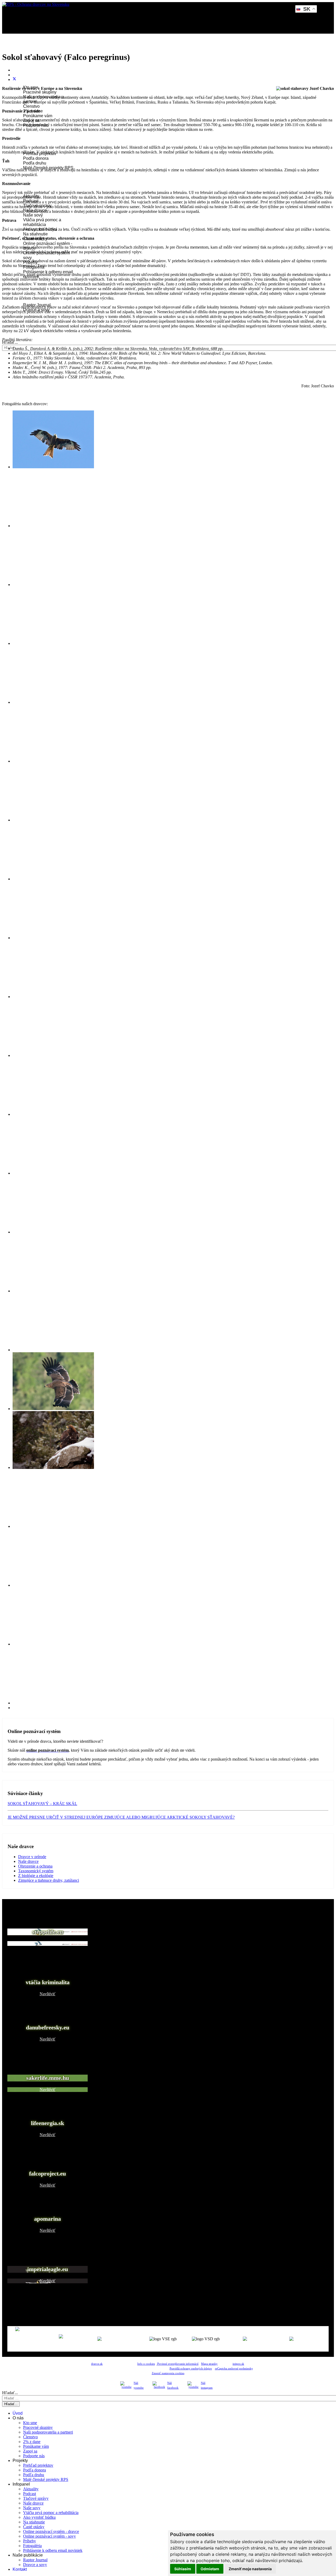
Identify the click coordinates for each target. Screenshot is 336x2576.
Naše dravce (28, 1861)
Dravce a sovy (35, 2565)
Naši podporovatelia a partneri (48, 2432)
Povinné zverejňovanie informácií (177, 2364)
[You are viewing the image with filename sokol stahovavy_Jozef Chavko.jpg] (53, 1644)
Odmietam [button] (210, 2569)
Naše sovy (33, 215)
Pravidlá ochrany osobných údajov (191, 2369)
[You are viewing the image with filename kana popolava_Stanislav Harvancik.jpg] (53, 1114)
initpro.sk (238, 2364)
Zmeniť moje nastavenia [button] (250, 2569)
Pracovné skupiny (40, 92)
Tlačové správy (36, 2498)
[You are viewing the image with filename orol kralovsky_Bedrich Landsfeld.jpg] (53, 1409)
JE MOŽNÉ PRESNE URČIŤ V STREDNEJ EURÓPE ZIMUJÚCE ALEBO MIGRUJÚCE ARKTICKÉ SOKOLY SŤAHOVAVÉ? (121, 1817)
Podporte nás (34, 2456)
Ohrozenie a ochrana (35, 1866)
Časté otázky (34, 2527)
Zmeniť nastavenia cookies (168, 2373)
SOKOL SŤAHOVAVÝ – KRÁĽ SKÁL (42, 1804)
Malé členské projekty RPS (46, 2479)
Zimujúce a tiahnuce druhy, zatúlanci (49, 1880)
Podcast (30, 2494)
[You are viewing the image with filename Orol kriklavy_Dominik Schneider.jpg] (53, 585)
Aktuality (31, 2489)
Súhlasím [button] (183, 2569)
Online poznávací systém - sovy (49, 2536)
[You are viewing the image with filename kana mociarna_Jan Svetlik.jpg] (53, 1055)
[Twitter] (14, 79)
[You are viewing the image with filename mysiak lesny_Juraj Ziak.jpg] (53, 1232)
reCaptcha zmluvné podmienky (234, 2369)
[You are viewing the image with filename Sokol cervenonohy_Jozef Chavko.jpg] (53, 643)
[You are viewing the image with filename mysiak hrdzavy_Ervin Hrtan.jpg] (53, 1173)
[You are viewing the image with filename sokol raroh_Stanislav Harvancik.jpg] (53, 1585)
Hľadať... (10, 342)
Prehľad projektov (38, 2465)
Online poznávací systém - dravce (51, 2531)
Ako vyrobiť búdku (39, 2517)
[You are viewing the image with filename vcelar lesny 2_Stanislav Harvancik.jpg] (53, 1703)
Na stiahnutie (35, 234)
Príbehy (30, 2541)
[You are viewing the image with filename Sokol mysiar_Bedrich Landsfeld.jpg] (53, 761)
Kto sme (30, 2423)
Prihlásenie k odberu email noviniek (53, 2550)
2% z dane (32, 2442)
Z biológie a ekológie (36, 1876)
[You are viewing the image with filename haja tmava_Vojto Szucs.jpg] (53, 879)
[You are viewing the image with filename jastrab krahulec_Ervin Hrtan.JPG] (53, 938)
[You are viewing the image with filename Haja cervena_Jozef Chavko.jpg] (53, 467)
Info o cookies (146, 2364)
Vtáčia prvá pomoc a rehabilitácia (42, 222)
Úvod (21, 50)
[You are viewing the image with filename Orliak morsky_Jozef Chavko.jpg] (53, 526)
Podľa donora (36, 158)
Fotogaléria (32, 2546)
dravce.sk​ (97, 2364)
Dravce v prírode (32, 1857)
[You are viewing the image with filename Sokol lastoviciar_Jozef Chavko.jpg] (53, 702)
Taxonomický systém (36, 1871)
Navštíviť (48, 1943)
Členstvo (31, 106)
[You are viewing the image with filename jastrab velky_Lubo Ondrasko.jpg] (53, 997)
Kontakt (20, 2569)
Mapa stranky (209, 2364)
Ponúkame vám (38, 116)
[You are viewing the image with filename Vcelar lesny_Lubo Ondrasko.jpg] (53, 820)
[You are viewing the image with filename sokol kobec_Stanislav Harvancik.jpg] (53, 1526)
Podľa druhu (35, 163)
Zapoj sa (30, 2451)
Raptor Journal (35, 2560)
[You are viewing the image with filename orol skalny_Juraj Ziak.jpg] (53, 1467)
